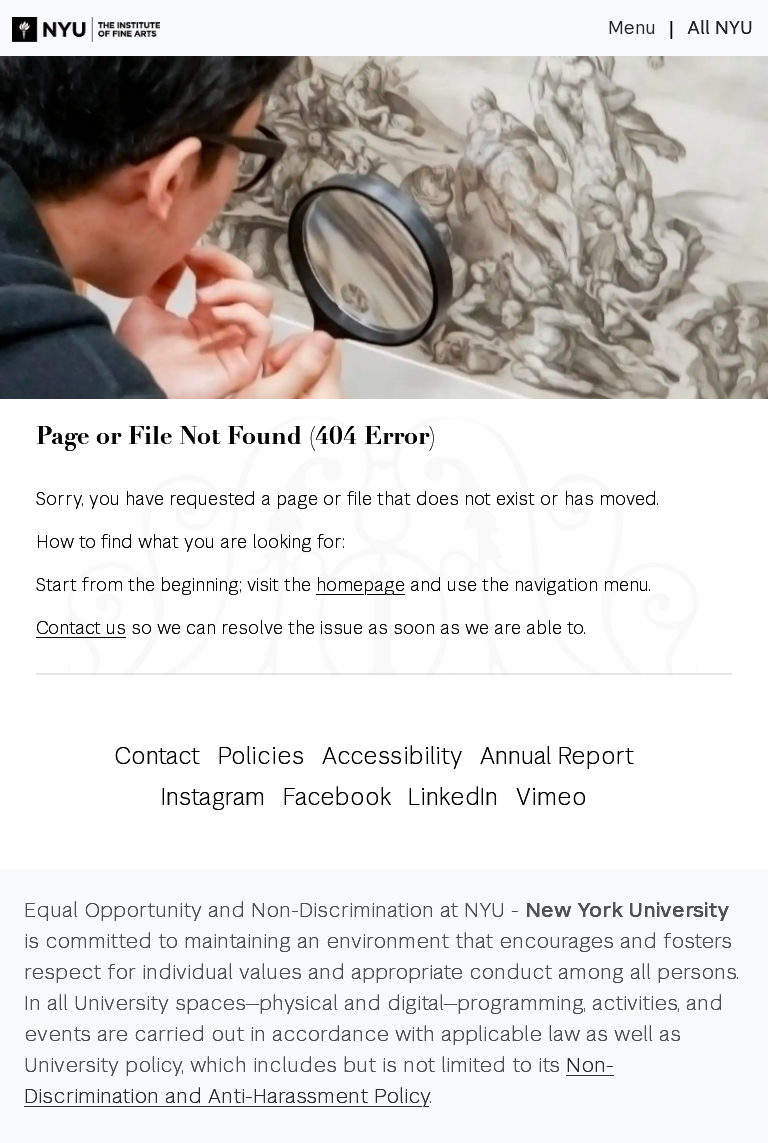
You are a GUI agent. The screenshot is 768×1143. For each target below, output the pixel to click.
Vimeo (551, 797)
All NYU (720, 28)
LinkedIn (453, 797)
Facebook (337, 797)
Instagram (213, 797)
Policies (261, 756)
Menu (632, 28)
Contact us (81, 627)
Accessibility (392, 756)
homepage (360, 584)
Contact (157, 756)
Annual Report (557, 756)
